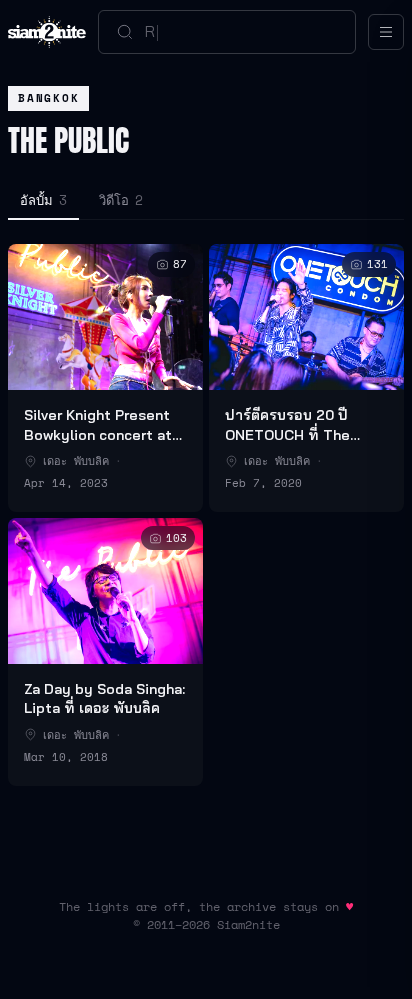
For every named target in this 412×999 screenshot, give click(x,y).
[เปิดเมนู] (386, 32)
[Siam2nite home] (47, 32)
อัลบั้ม (43, 200)
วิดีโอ (121, 200)
